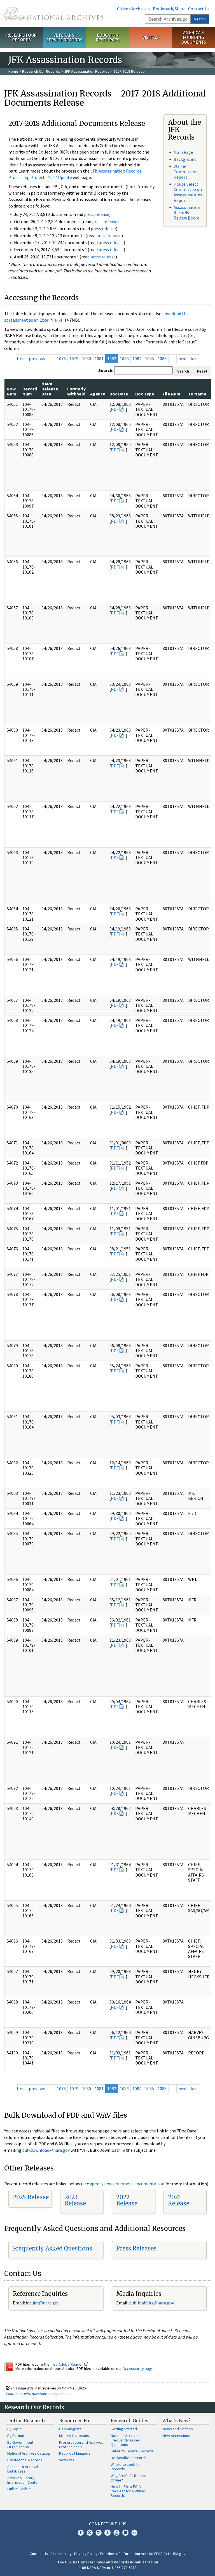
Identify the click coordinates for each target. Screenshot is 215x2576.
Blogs (125, 2533)
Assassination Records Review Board (187, 213)
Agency (98, 394)
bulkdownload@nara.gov (46, 2150)
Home (13, 71)
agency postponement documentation (127, 2184)
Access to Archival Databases (23, 2469)
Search (200, 19)
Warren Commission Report (186, 171)
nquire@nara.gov (43, 2303)
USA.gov (179, 2554)
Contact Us (199, 9)
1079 (74, 359)
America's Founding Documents (194, 37)
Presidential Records (25, 2460)
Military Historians (74, 2436)
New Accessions (176, 2436)
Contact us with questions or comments (38, 2394)
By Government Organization (20, 2445)
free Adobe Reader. (67, 2364)
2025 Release (31, 2197)
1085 (149, 359)
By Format (16, 2436)
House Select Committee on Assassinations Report (188, 192)
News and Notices (178, 2429)
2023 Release (75, 2200)
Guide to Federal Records (132, 2451)
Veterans (67, 2460)
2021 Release (179, 2200)
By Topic (14, 2429)
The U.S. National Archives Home (54, 13)
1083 (124, 359)
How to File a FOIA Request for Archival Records (128, 2491)
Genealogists (70, 2429)
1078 (61, 359)
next (183, 359)
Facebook (81, 2533)
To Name (197, 394)
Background (185, 159)
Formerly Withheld (76, 391)
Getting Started (124, 2429)
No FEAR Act (159, 2554)
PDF (115, 409)
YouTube (116, 2533)
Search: (106, 370)
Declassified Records (129, 2458)
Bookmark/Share (169, 9)
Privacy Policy (86, 2554)
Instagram (99, 2533)
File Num (171, 394)
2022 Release (127, 2200)
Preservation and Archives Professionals (81, 2445)
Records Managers (75, 2453)
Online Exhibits (19, 2489)
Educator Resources (107, 37)
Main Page (183, 152)
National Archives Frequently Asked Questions (125, 2440)
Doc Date (119, 394)
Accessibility (61, 2554)
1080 (87, 359)
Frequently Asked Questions (52, 2248)
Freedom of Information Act (123, 2554)
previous (37, 359)
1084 (137, 359)
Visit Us (150, 37)
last (194, 359)
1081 (99, 359)
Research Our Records (21, 37)
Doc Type (145, 394)
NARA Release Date (50, 389)
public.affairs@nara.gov (151, 2303)
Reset (202, 371)
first (21, 359)
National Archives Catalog (29, 2453)
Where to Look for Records (126, 2467)
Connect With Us (108, 2524)
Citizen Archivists (134, 9)
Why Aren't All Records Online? (129, 2478)
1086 (162, 359)
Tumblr (107, 2533)
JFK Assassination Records (87, 71)
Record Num (30, 391)
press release (97, 214)
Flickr (134, 2533)
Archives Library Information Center (23, 2480)
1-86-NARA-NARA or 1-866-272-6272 (108, 2568)
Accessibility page (138, 2368)
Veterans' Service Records (64, 37)
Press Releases (136, 2248)
